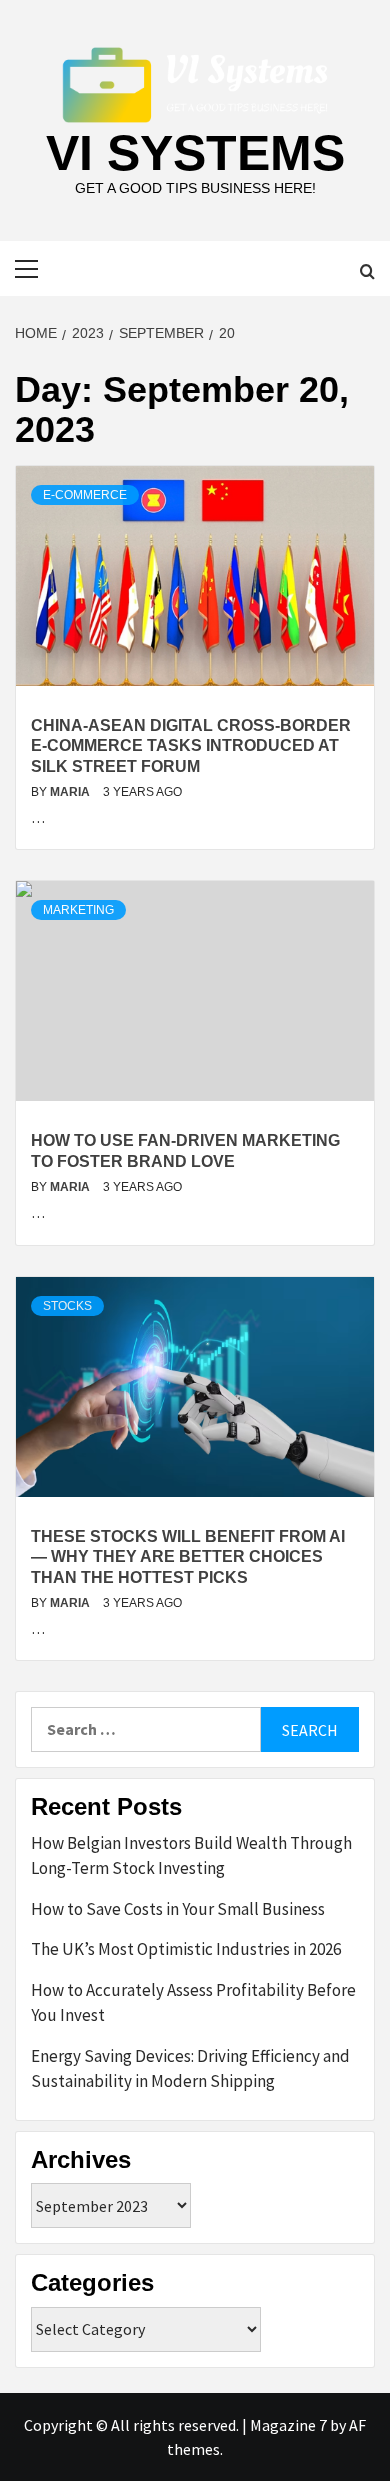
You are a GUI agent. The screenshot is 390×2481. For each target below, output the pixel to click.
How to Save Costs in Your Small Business (178, 1909)
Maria (71, 792)
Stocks (67, 1306)
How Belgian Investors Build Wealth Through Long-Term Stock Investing (191, 1856)
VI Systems (195, 153)
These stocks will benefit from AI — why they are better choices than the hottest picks (188, 1557)
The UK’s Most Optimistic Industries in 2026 (186, 1949)
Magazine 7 (288, 2425)
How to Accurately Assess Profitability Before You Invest (193, 2003)
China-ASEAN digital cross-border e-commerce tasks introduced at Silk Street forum (191, 746)
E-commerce (85, 495)
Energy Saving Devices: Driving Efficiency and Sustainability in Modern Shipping (190, 2069)
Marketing (78, 910)
